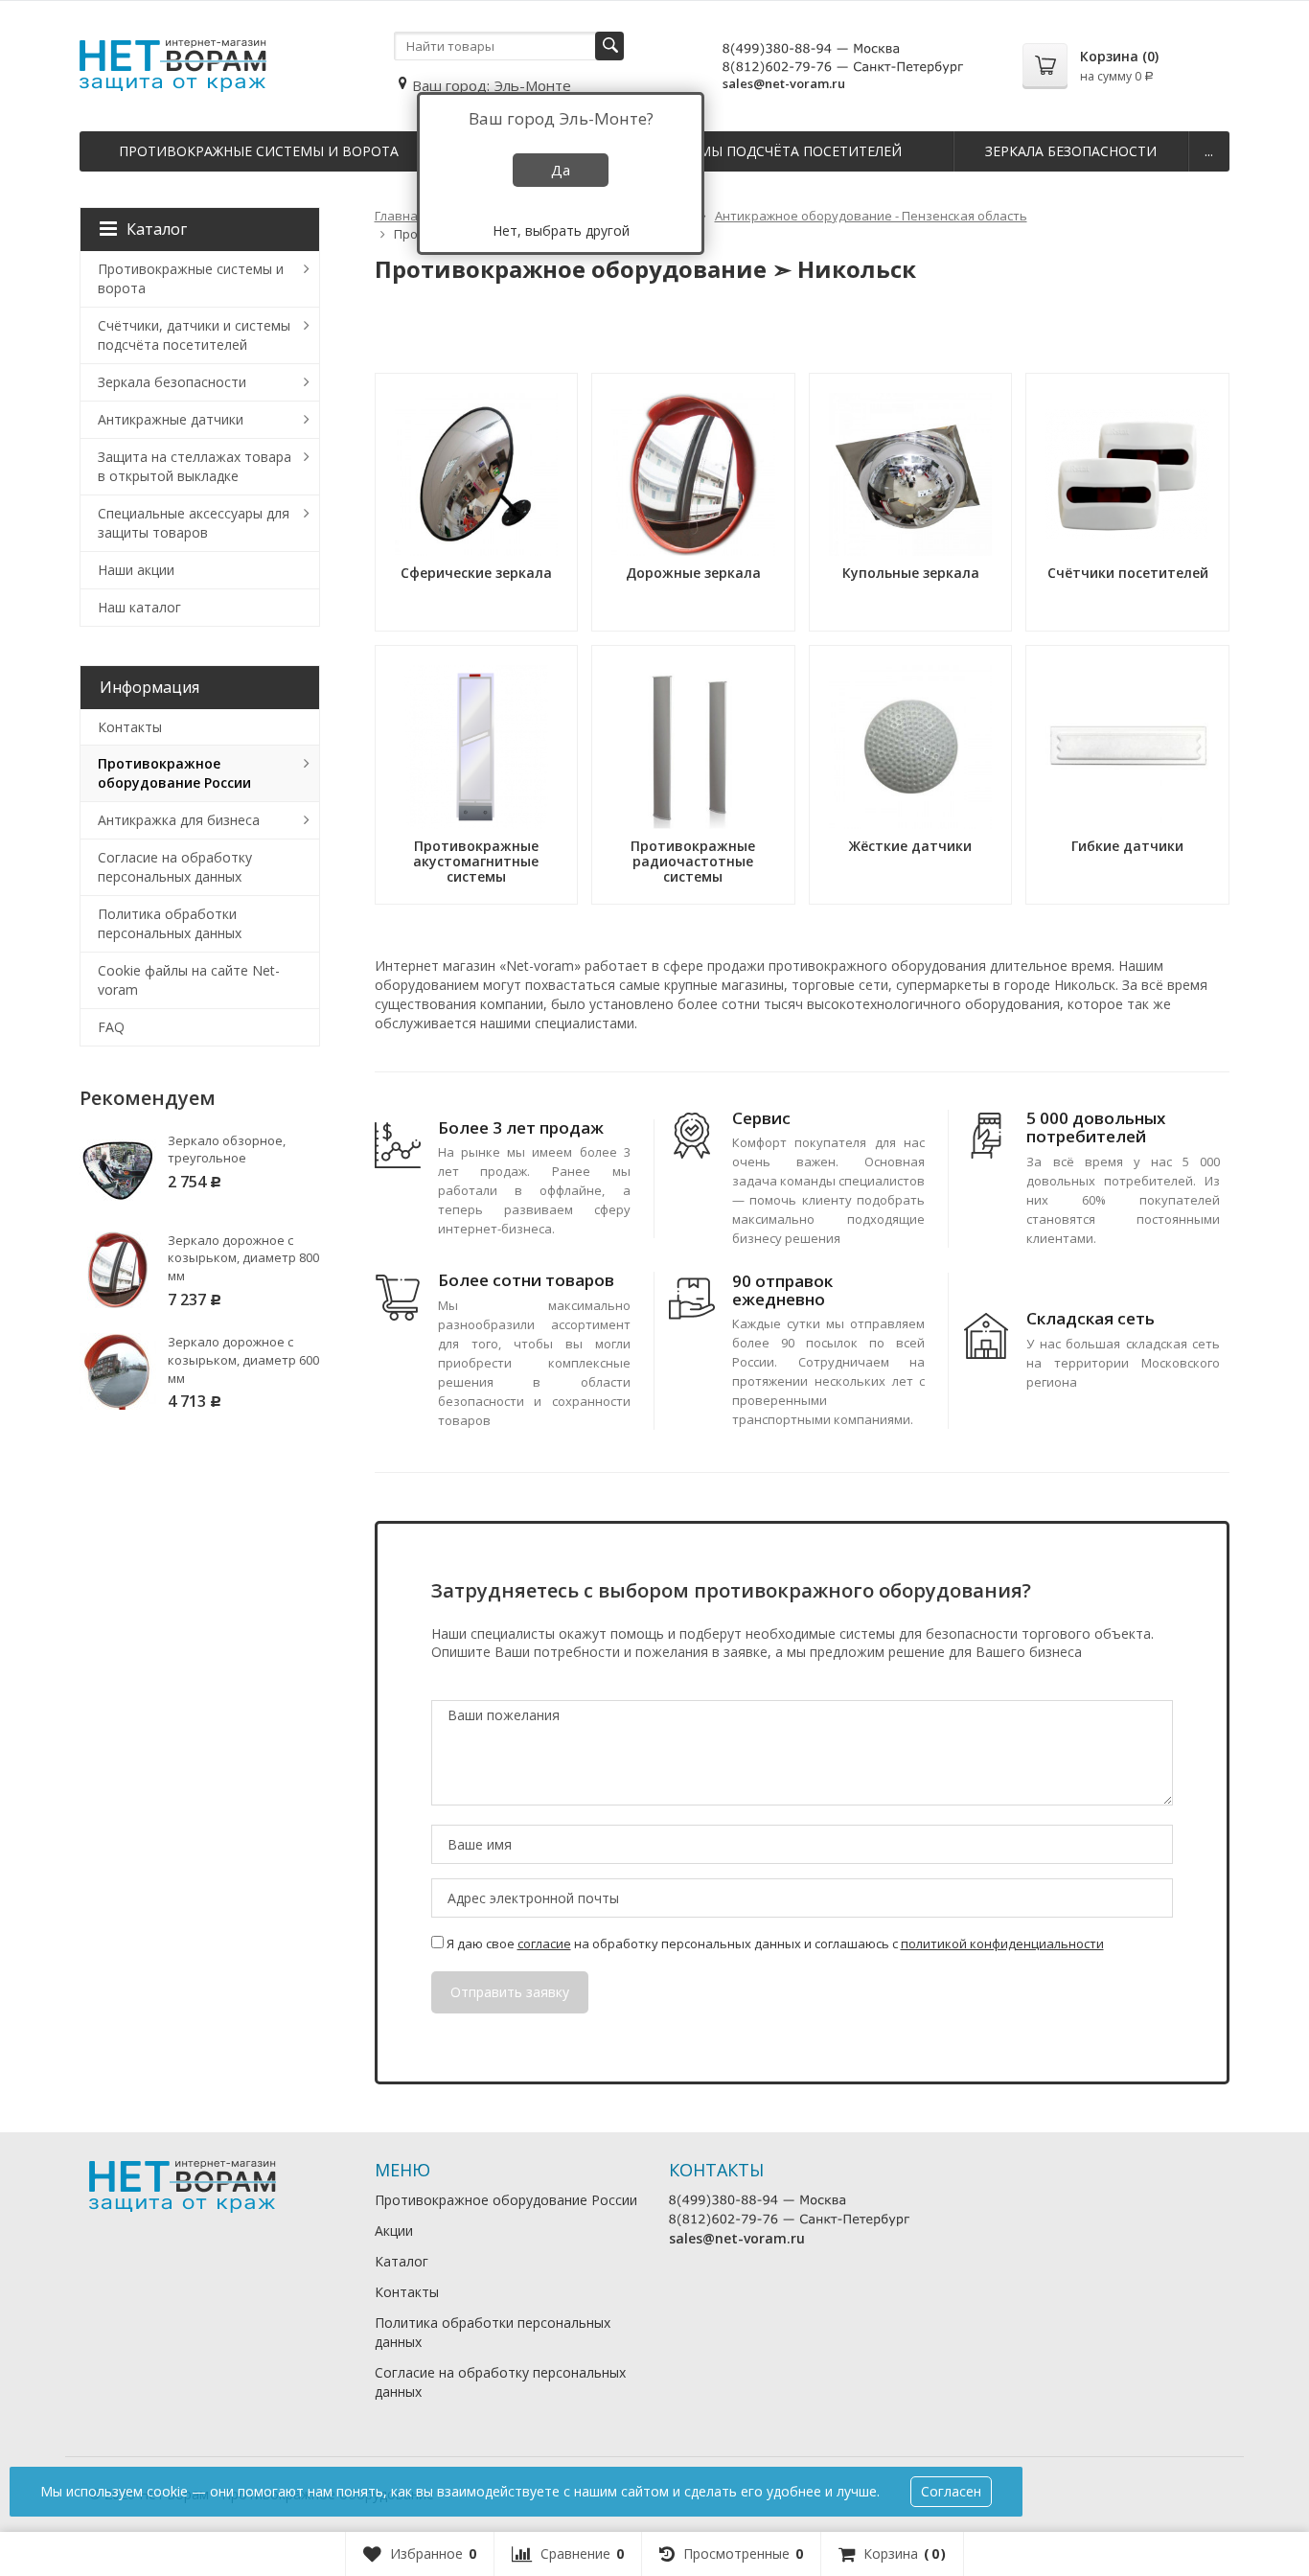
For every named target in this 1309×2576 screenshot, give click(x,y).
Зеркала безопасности (1071, 151)
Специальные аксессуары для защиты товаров (194, 523)
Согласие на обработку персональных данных (175, 867)
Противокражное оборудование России (174, 773)
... (1209, 151)
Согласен (951, 2491)
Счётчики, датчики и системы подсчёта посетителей (194, 335)
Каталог (157, 229)
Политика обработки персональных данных (170, 923)
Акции (394, 2231)
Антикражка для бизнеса (179, 820)
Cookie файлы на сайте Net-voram (189, 980)
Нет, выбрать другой (561, 230)
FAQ (111, 1027)
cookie (167, 2491)
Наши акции (136, 570)
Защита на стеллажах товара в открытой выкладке (195, 466)
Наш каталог (139, 607)
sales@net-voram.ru (784, 83)
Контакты (130, 727)
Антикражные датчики (171, 419)
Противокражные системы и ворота (259, 151)
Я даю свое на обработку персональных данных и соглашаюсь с (774, 1943)
